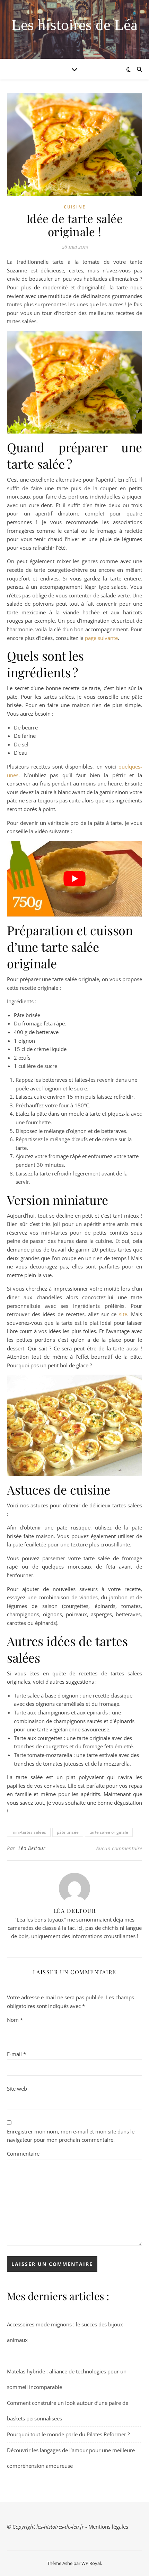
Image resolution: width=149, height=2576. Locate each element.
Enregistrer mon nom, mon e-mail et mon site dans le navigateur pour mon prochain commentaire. (71, 2136)
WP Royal (91, 2563)
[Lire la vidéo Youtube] (74, 879)
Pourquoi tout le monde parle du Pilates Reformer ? (68, 2434)
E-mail (16, 2054)
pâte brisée (68, 1832)
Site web (17, 2089)
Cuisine (75, 207)
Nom (15, 2020)
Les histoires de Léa (74, 25)
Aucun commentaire (119, 1848)
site (123, 1314)
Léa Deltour (32, 1848)
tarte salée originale (109, 1832)
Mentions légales (108, 2527)
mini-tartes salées (29, 1832)
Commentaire (23, 2154)
